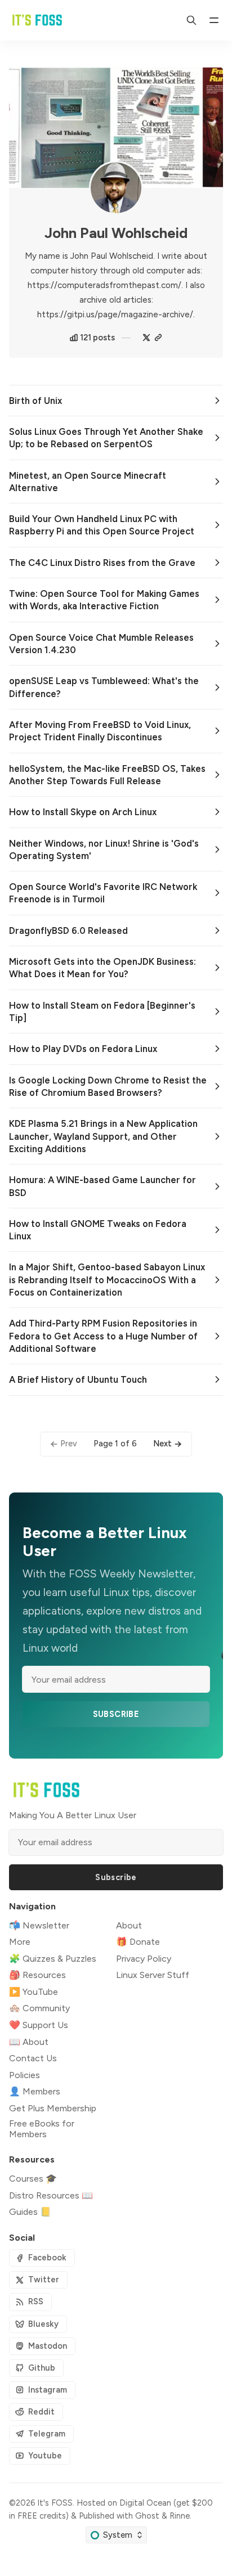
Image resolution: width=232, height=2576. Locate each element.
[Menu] (214, 20)
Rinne (180, 2516)
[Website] (158, 338)
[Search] (191, 20)
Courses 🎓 (33, 2179)
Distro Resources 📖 (51, 2195)
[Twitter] (146, 338)
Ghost (147, 2516)
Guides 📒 (30, 2212)
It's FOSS (55, 2503)
